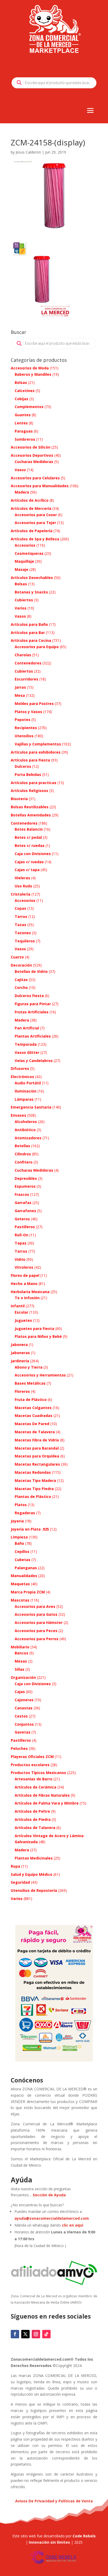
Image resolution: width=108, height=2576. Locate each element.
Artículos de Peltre (32, 1811)
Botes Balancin (29, 829)
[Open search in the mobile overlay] (54, 83)
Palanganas (26, 1568)
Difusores (20, 1068)
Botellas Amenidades (31, 815)
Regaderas (25, 1513)
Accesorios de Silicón (31, 447)
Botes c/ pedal (28, 837)
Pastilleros (25, 1227)
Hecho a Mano (24, 1284)
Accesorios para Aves (35, 1606)
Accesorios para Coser (36, 515)
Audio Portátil (28, 1083)
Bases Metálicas (30, 1383)
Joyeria (17, 1521)
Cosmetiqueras (29, 553)
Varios (21, 608)
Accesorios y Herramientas (40, 1375)
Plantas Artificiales (33, 1036)
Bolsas (21, 382)
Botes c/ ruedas (30, 845)
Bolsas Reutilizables (30, 807)
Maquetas (20, 1584)
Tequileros (25, 941)
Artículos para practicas (34, 783)
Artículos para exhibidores (36, 752)
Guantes (23, 415)
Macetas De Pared (32, 1424)
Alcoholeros (26, 1122)
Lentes (21, 423)
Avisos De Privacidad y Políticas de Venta (54, 2501)
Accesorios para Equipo (37, 647)
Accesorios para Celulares (35, 478)
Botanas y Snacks (31, 592)
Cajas (20, 1692)
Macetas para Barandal (37, 1448)
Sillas (20, 1669)
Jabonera (19, 1345)
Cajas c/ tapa (27, 870)
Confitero (24, 1162)
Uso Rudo (23, 886)
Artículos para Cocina (31, 640)
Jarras (20, 687)
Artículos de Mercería (31, 508)
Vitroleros (24, 1267)
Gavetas (23, 1732)
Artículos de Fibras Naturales (42, 1795)
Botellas (22, 1146)
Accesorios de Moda (30, 368)
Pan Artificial (27, 1028)
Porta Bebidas (28, 774)
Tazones (23, 933)
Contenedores (28, 663)
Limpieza (19, 1537)
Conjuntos (24, 1724)
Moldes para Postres (34, 703)
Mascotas (20, 1600)
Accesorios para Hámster (39, 1622)
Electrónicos (22, 1077)
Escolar (21, 1312)
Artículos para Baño (29, 624)
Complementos (29, 407)
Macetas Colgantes (33, 1408)
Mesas (21, 1661)
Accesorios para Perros (37, 1639)
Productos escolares (30, 1765)
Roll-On (21, 1235)
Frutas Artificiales (32, 1012)
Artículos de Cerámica (36, 1787)
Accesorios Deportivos (32, 455)
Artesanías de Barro (34, 1779)
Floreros (22, 1391)
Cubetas (23, 1560)
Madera (22, 492)
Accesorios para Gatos (36, 1614)
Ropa (15, 1866)
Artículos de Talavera (35, 1828)
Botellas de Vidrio (31, 971)
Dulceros (23, 766)
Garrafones (25, 1211)
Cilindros (23, 1154)
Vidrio (20, 1259)
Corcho (21, 987)
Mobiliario (20, 1647)
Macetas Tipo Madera (35, 1480)
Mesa (20, 695)
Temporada (26, 1044)
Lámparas (24, 1099)
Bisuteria (19, 799)
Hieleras (22, 878)
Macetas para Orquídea (37, 1456)
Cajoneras (24, 1700)
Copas (20, 908)
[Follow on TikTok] (46, 2334)
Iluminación (26, 1091)
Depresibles (26, 1178)
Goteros (22, 1219)
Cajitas (21, 980)
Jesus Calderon (28, 152)
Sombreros (25, 439)
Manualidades (24, 1576)
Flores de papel (25, 1275)
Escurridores (26, 679)
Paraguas (24, 431)
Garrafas (23, 1203)
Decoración (21, 965)
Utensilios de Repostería (34, 1890)
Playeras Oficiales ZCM (32, 1757)
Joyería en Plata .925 (30, 1529)
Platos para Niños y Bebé (38, 1336)
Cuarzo (17, 957)
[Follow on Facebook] (15, 2334)
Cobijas (21, 399)
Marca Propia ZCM (28, 1592)
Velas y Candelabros (34, 1061)
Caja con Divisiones (33, 854)
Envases (18, 1115)
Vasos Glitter (27, 1052)
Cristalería (21, 894)
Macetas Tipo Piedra (34, 1489)
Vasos (20, 470)
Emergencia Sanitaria (31, 1107)
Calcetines (25, 391)
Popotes (23, 720)
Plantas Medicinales (34, 1858)
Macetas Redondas (33, 1472)
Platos (21, 1505)
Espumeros (25, 1186)
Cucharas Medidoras (34, 462)
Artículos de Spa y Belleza (35, 539)
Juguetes (23, 1320)
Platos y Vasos (28, 712)
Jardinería (20, 1361)
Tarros (21, 916)
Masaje (21, 569)
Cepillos (22, 1551)
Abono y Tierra (29, 1367)
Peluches (19, 1748)
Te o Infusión (27, 1298)
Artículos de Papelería (32, 531)
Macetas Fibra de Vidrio (37, 1440)
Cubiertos (24, 600)
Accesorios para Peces (36, 1631)
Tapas (21, 1243)
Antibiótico (25, 1130)
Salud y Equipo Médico (32, 1874)
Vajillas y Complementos (38, 744)
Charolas (23, 655)
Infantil (18, 1306)
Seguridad (20, 1882)
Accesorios (25, 545)
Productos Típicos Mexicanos (38, 1773)
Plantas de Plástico (33, 1497)
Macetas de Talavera (35, 1432)
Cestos (21, 1716)
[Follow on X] (25, 2334)
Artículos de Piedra (33, 1819)
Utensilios (24, 736)
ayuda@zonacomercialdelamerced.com (52, 2218)
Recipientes (26, 728)
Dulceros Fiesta (29, 996)
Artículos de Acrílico (30, 500)
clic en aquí (73, 2225)
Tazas (20, 925)
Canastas (24, 1708)
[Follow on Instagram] (36, 2334)
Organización (23, 1677)
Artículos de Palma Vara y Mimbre (47, 1803)
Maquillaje (24, 561)
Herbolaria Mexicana (30, 1292)
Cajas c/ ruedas (29, 862)
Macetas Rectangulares (37, 1464)
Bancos (21, 1653)
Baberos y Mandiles (33, 374)
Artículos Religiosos (29, 791)
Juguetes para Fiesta (34, 1328)
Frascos (22, 1194)
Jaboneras (20, 1353)
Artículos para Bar (28, 632)
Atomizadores (28, 1138)
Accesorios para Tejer (35, 523)
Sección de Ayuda (49, 2195)
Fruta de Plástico (31, 1399)
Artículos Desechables (32, 578)
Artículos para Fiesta (30, 760)
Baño (19, 1543)
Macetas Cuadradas (34, 1416)
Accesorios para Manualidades (40, 486)
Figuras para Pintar (33, 1004)
